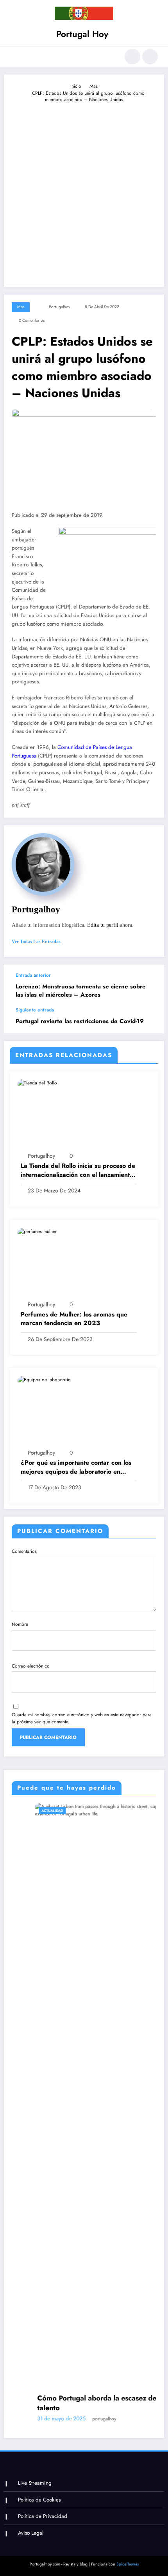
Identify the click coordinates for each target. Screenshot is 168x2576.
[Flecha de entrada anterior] (150, 986)
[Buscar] (132, 57)
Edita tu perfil (103, 925)
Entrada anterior (33, 975)
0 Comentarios (32, 320)
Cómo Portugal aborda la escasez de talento (74, 2403)
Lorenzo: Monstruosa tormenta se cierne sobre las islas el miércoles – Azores (81, 991)
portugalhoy (60, 307)
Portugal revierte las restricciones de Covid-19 (80, 1021)
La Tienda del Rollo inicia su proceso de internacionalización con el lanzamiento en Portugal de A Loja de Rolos (78, 1170)
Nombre (20, 1624)
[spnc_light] (150, 57)
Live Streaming (35, 2483)
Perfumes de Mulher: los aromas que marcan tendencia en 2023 (74, 1319)
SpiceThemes (128, 2564)
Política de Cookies (39, 2500)
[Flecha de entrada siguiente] (150, 1020)
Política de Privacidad (43, 2516)
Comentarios (24, 1551)
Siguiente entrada (35, 1010)
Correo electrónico (31, 1666)
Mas (21, 307)
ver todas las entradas (36, 942)
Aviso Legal (31, 2533)
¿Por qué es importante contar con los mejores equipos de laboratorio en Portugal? (76, 1467)
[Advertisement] (84, 191)
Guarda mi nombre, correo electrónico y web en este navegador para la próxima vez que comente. (82, 1718)
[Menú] (14, 57)
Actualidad (29, 1810)
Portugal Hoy (82, 34)
